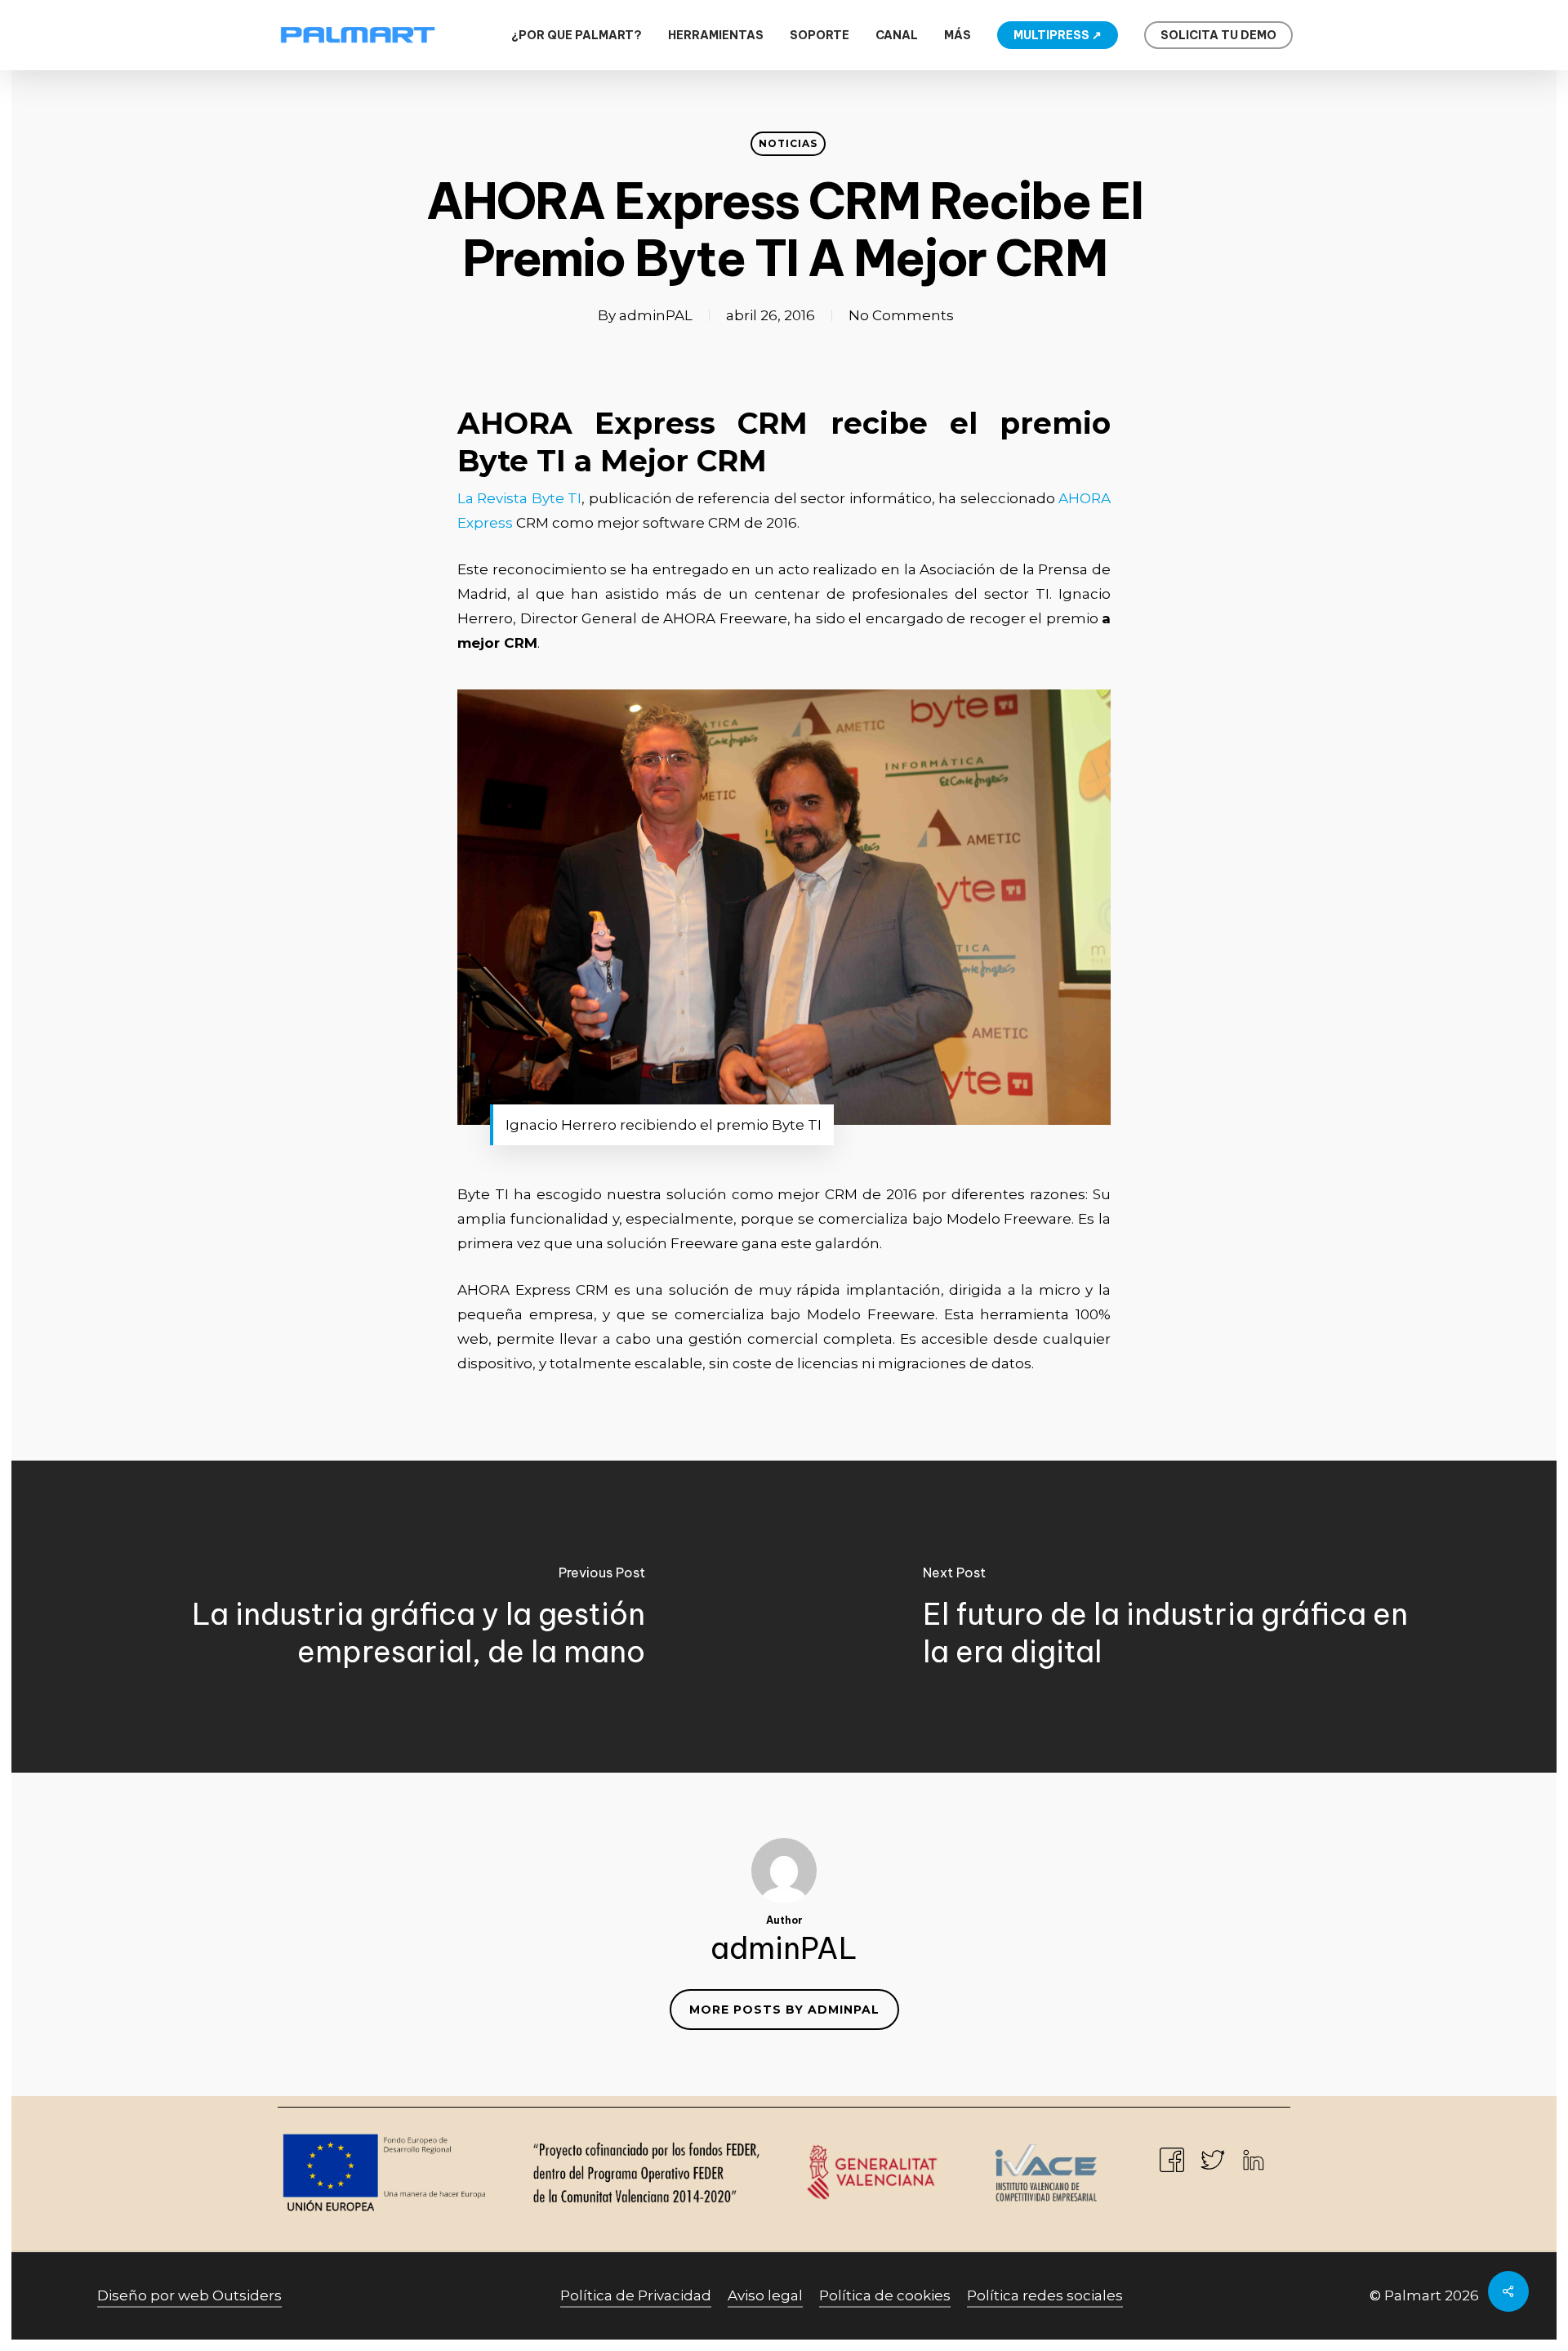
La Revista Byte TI (519, 498)
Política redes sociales (1045, 2295)
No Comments (901, 315)
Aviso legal (765, 2295)
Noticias (788, 143)
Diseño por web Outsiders (189, 2295)
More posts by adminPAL (784, 2010)
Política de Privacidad (636, 2295)
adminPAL (656, 315)
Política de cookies (885, 2295)
